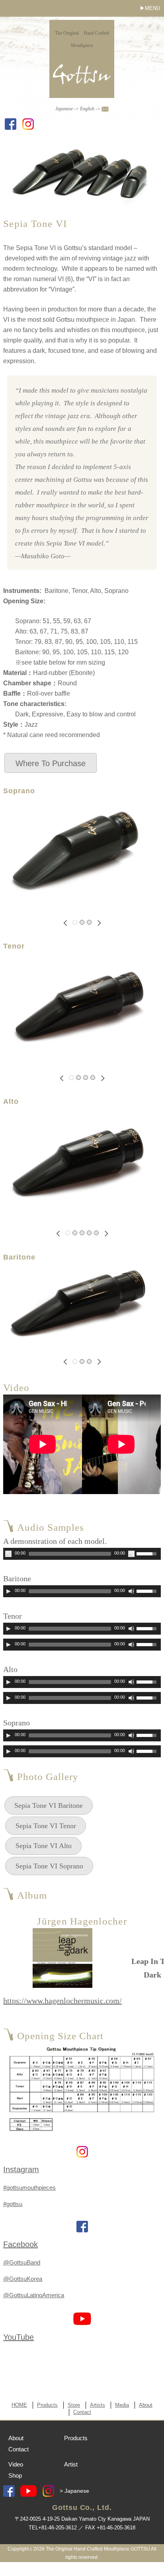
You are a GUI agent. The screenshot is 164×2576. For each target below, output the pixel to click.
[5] (96, 1233)
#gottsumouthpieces (29, 2188)
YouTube (19, 2337)
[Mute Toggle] (131, 1554)
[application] (82, 1554)
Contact (82, 2412)
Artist (71, 2464)
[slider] (148, 1553)
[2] (82, 922)
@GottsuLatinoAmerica (34, 2295)
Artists (98, 2405)
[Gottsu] (82, 88)
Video (16, 2464)
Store (74, 2405)
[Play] (8, 1554)
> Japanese (74, 2491)
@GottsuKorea (23, 2279)
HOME (19, 2405)
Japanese (64, 109)
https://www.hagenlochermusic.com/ (62, 2001)
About (146, 2405)
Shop (15, 2475)
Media (122, 2405)
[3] (89, 922)
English (87, 109)
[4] (93, 1078)
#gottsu (13, 2204)
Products (47, 2405)
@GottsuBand (22, 2262)
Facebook (20, 2244)
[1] (75, 922)
